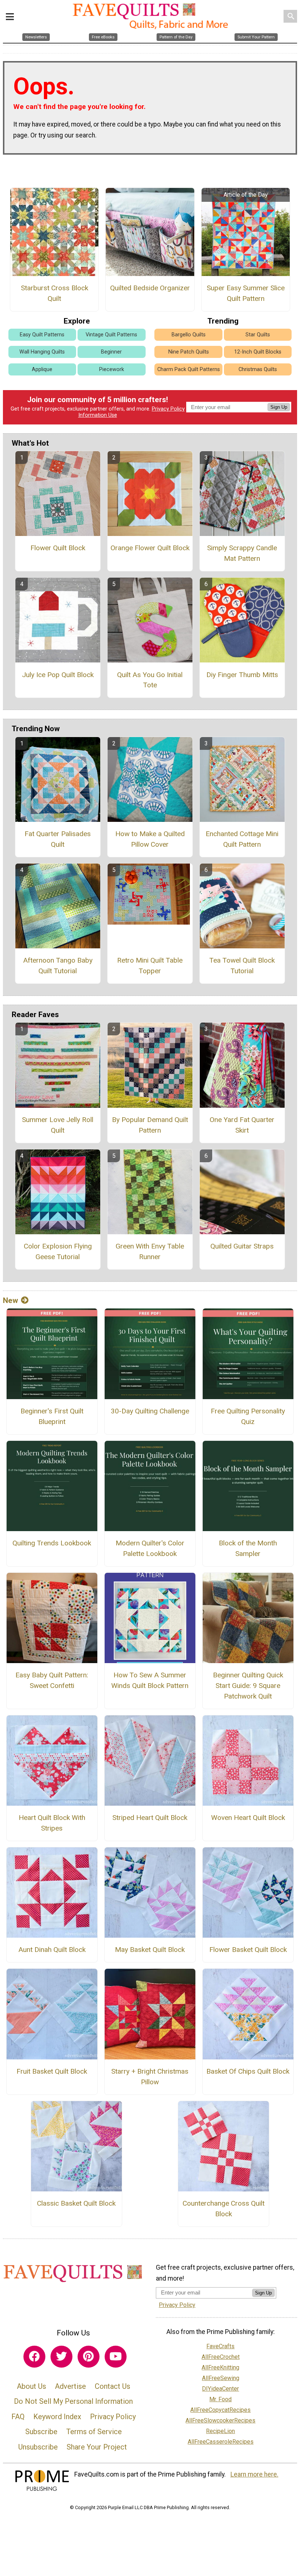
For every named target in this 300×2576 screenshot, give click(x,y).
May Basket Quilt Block (150, 1950)
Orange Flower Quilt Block (150, 548)
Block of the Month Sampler (248, 1548)
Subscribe (41, 2432)
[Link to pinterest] (89, 2357)
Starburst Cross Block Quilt (55, 293)
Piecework (112, 369)
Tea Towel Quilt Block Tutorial (242, 966)
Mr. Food (220, 2399)
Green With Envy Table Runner (150, 1251)
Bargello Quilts (189, 335)
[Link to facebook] (34, 2357)
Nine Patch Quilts (189, 352)
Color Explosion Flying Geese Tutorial (58, 1251)
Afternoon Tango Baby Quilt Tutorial (58, 966)
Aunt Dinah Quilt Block (52, 1950)
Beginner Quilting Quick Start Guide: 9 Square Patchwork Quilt (248, 1686)
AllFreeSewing (221, 2378)
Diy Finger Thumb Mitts (242, 675)
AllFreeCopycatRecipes (220, 2410)
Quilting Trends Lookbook (52, 1543)
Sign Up (279, 407)
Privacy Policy (168, 409)
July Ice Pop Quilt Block (58, 675)
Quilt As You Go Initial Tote (150, 680)
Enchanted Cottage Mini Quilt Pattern (242, 839)
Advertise (70, 2386)
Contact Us (112, 2386)
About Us (31, 2386)
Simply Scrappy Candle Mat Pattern (242, 553)
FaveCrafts (220, 2346)
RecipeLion (220, 2431)
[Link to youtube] (116, 2357)
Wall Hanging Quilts (42, 352)
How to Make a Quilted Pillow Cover (150, 839)
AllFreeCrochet (221, 2357)
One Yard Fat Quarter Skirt (242, 1125)
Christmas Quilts (258, 369)
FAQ (18, 2417)
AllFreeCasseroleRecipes (221, 2442)
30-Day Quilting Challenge (150, 1411)
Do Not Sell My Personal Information (73, 2401)
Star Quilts (258, 335)
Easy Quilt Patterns (42, 335)
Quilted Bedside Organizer (150, 288)
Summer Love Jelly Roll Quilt (58, 1125)
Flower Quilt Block (58, 548)
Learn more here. (254, 2474)
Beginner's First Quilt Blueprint (52, 1416)
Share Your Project (97, 2447)
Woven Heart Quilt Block (248, 1818)
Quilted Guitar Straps (242, 1246)
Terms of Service (94, 2432)
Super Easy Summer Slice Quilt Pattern (246, 293)
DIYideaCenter (220, 2389)
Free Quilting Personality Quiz (248, 1416)
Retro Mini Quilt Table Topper (150, 966)
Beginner (111, 352)
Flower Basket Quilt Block (248, 1950)
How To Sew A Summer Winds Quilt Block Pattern (150, 1680)
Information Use (98, 415)
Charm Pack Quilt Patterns (189, 369)
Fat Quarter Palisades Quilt (58, 839)
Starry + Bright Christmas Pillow (150, 2077)
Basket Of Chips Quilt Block (248, 2071)
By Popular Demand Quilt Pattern (150, 1125)
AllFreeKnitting (220, 2367)
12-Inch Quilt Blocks (258, 352)
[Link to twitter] (61, 2357)
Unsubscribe (38, 2447)
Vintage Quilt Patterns (111, 335)
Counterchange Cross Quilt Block (224, 2209)
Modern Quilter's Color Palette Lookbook (150, 1548)
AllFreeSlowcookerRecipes (220, 2420)
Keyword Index (57, 2417)
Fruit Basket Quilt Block (52, 2071)
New (10, 1300)
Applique (42, 369)
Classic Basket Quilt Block (76, 2203)
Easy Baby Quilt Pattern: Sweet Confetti (52, 1680)
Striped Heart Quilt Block (150, 1818)
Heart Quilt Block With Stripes (52, 1823)
